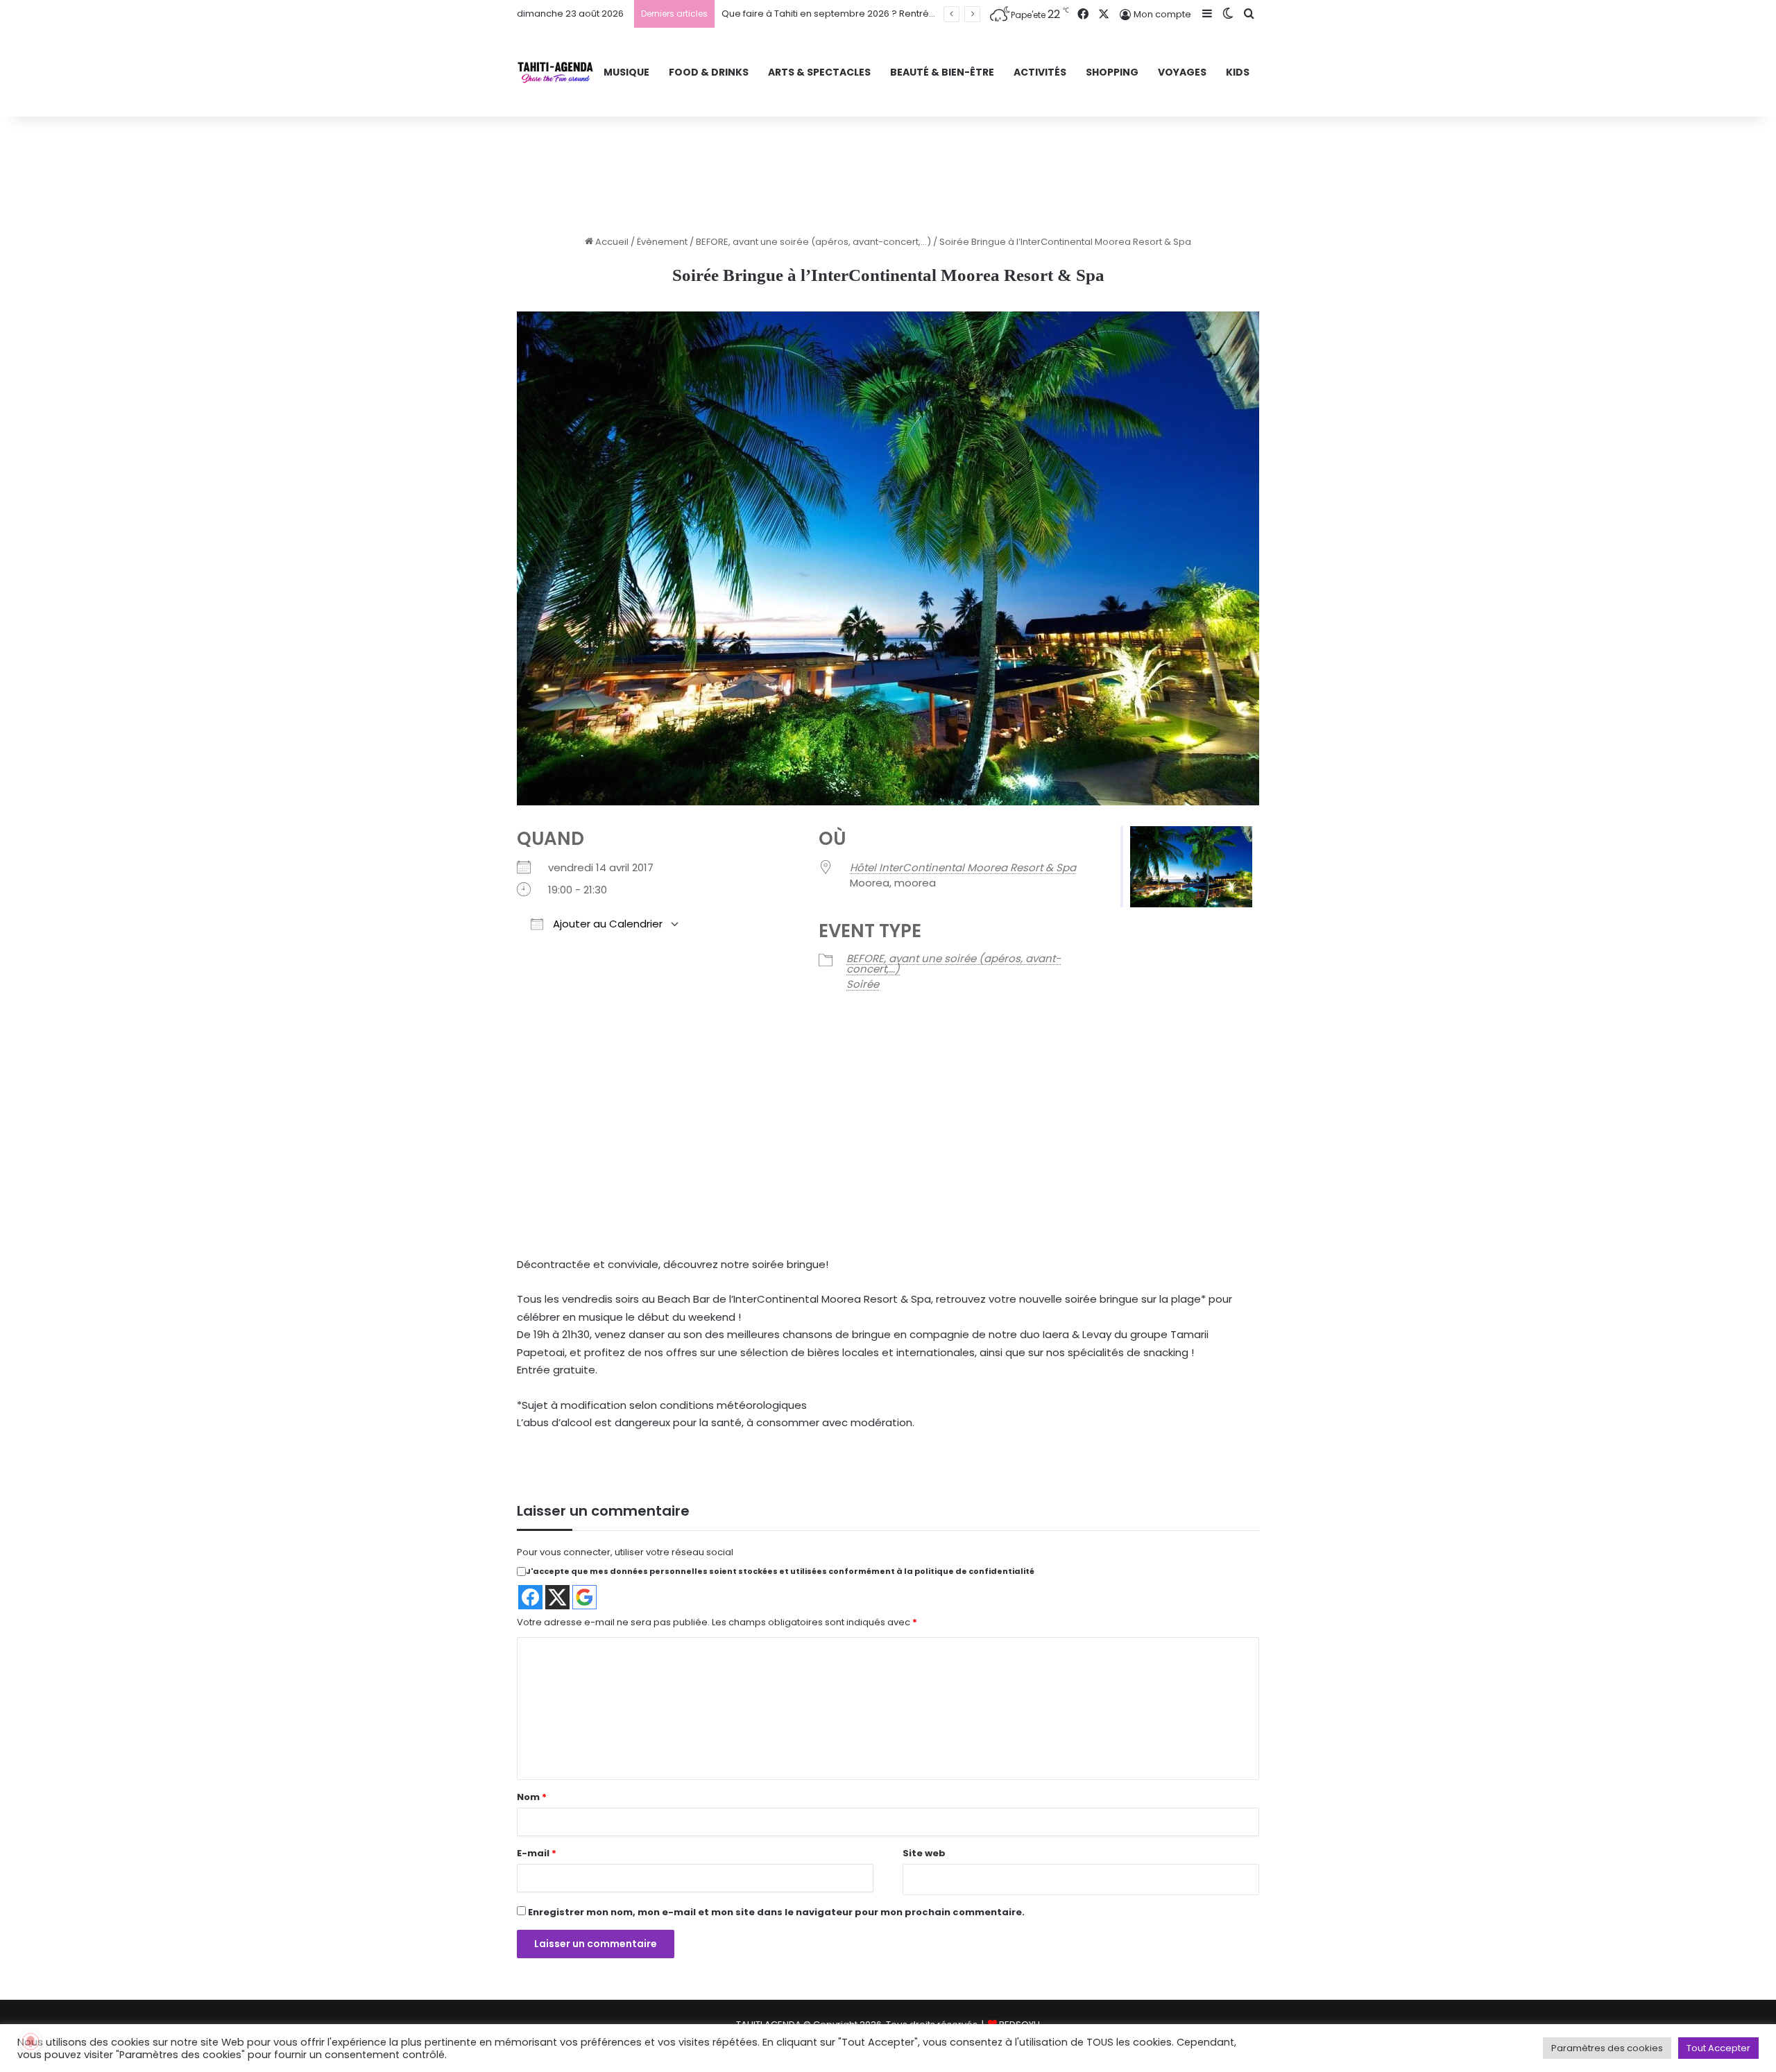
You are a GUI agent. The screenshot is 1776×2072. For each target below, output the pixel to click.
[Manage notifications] (31, 2041)
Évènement (662, 242)
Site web (924, 1853)
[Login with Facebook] (530, 1597)
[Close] (968, 1114)
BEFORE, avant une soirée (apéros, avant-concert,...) (813, 242)
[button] (860, 1196)
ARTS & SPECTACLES (819, 72)
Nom (532, 1797)
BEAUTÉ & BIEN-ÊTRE (942, 72)
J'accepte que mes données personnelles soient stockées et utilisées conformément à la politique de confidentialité (780, 1571)
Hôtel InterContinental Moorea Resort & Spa (963, 867)
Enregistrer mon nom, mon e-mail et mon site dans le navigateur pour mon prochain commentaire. (776, 1912)
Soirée (863, 984)
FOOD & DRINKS (709, 72)
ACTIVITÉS (1040, 72)
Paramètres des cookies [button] (1607, 2048)
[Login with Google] (584, 1597)
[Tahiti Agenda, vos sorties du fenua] (555, 72)
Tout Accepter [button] (1718, 2048)
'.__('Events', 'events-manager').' (808, 1162)
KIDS (1238, 72)
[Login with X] (557, 1597)
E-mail (537, 1853)
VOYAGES (1182, 72)
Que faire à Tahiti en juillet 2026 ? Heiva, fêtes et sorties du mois (863, 14)
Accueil (611, 242)
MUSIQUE (626, 72)
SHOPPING (1112, 72)
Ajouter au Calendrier (606, 924)
